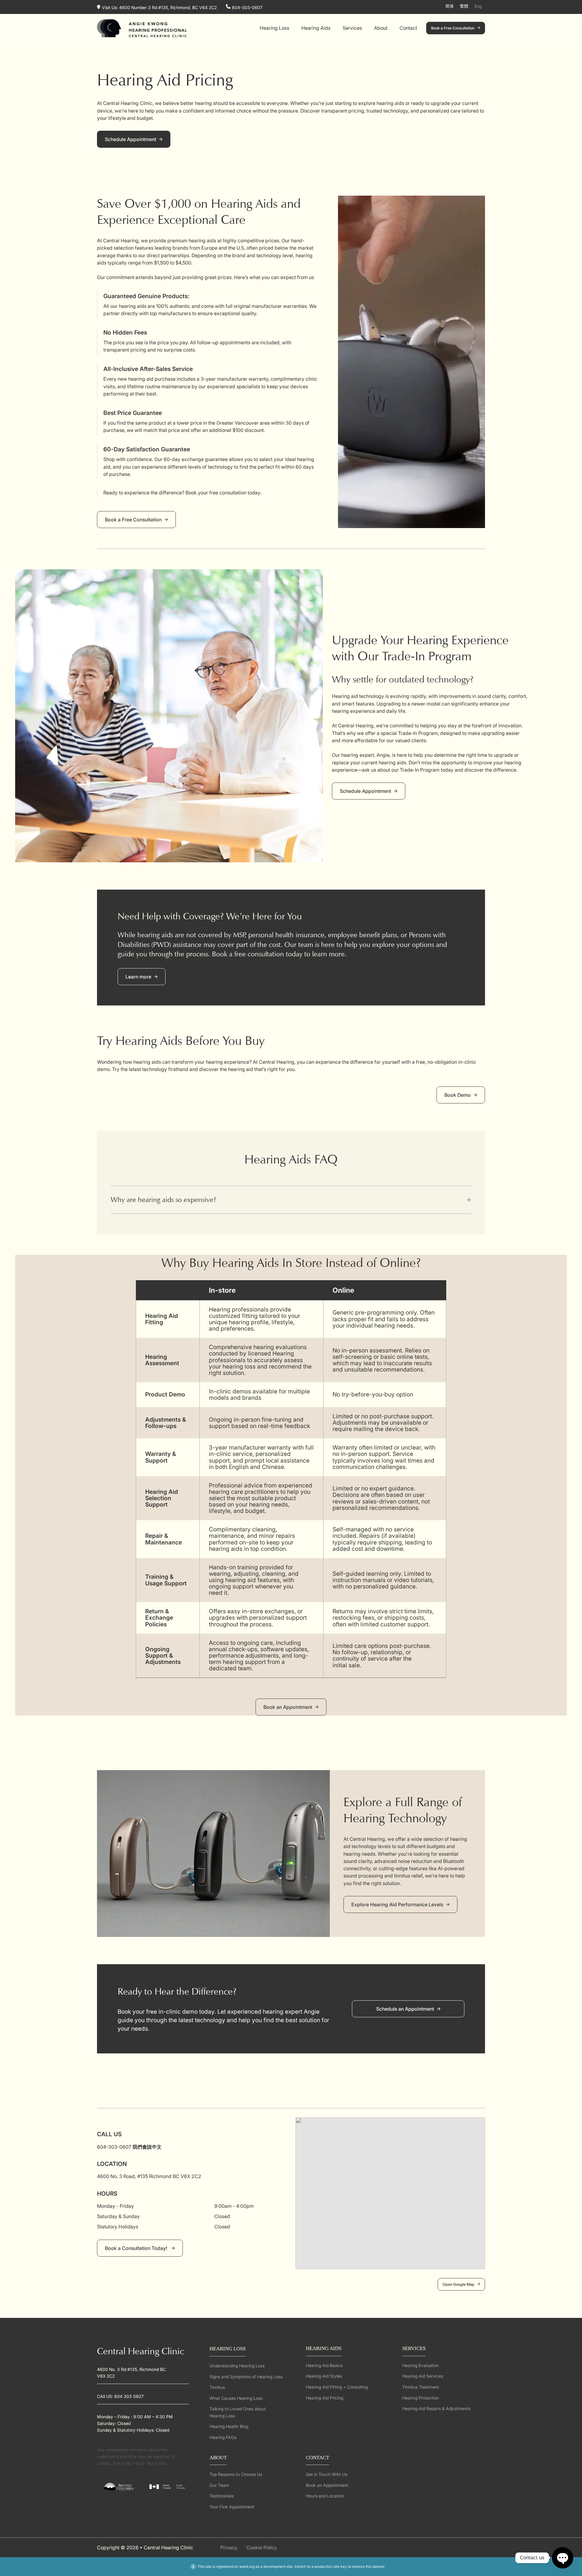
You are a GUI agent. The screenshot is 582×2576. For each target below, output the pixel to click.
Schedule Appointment (130, 139)
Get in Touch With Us (327, 2474)
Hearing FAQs (223, 2437)
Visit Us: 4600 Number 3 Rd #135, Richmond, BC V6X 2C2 (159, 7)
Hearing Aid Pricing (324, 2398)
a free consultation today (266, 954)
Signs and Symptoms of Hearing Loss (246, 2377)
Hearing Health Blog (229, 2426)
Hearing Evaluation (421, 2365)
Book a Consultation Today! (137, 2248)
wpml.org (247, 2566)
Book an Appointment (288, 1707)
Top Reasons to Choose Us (236, 2474)
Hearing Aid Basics (324, 2365)
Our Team (219, 2485)
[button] (291, 1200)
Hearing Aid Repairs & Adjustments (436, 2408)
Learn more (138, 977)
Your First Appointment (232, 2507)
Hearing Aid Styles (324, 2376)
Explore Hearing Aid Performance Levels (397, 1904)
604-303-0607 (247, 7)
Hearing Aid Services (423, 2376)
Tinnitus (217, 2387)
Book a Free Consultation (453, 28)
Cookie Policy (262, 2547)
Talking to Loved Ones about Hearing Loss (238, 2412)
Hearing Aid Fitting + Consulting (337, 2387)
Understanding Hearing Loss (237, 2366)
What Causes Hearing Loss (236, 2398)
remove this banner (368, 2566)
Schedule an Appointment (405, 2009)
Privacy (229, 2547)
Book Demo (458, 1095)
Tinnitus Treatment (421, 2387)
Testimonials (222, 2496)
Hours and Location (325, 2496)
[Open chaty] (563, 2558)
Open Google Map (458, 2284)
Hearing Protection (421, 2398)
